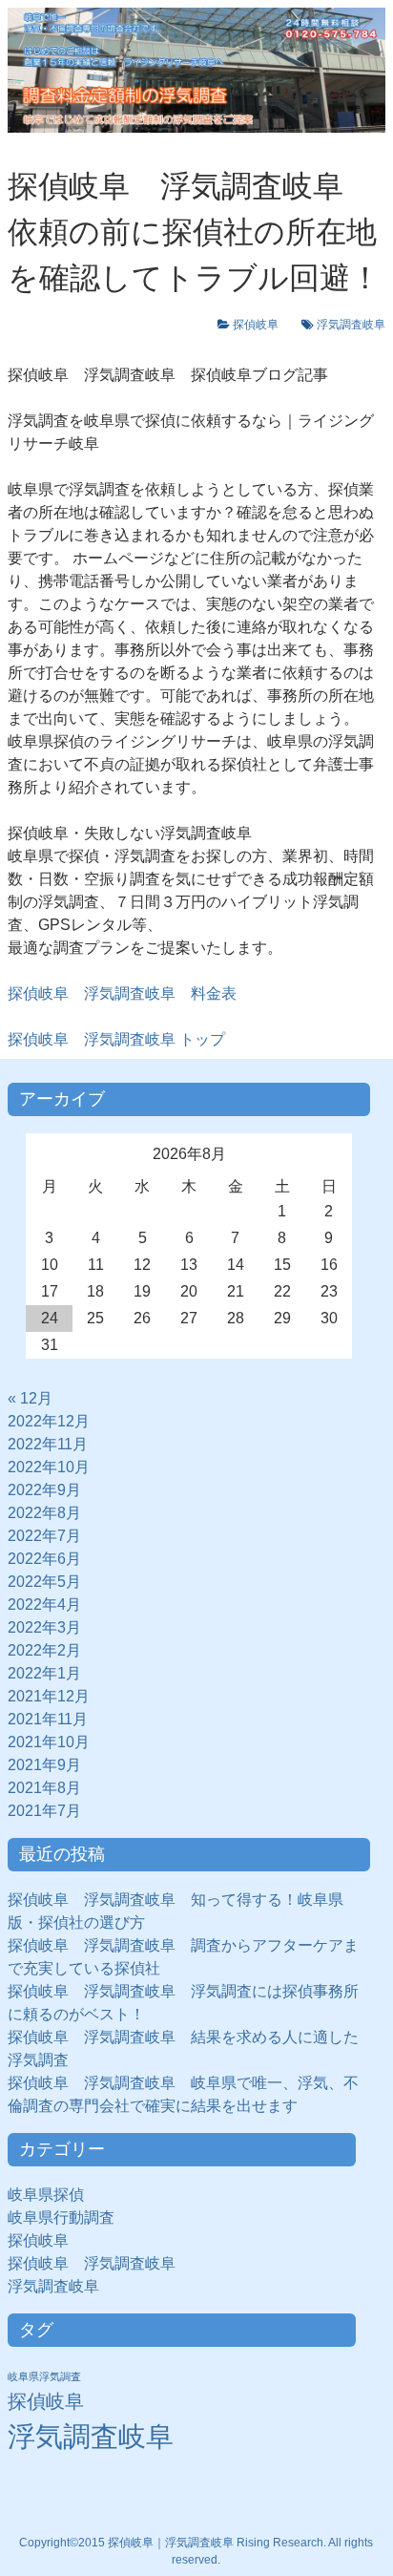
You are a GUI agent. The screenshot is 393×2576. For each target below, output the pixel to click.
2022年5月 (44, 1582)
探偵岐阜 (261, 325)
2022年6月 (44, 1559)
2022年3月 (44, 1627)
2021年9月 (44, 1765)
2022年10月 (49, 1467)
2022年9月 (44, 1490)
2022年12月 (49, 1421)
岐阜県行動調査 (61, 2217)
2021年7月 (44, 1811)
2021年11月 (48, 1719)
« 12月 (30, 1398)
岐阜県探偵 (46, 2195)
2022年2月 (44, 1650)
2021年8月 (44, 1788)
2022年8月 (44, 1513)
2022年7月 (44, 1536)
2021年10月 (49, 1742)
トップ (116, 1039)
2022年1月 (44, 1673)
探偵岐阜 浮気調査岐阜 (92, 2263)
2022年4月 (44, 1605)
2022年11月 (48, 1444)
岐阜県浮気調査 (44, 2376)
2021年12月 (49, 1696)
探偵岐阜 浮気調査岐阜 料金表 (122, 993)
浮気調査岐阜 (351, 325)
